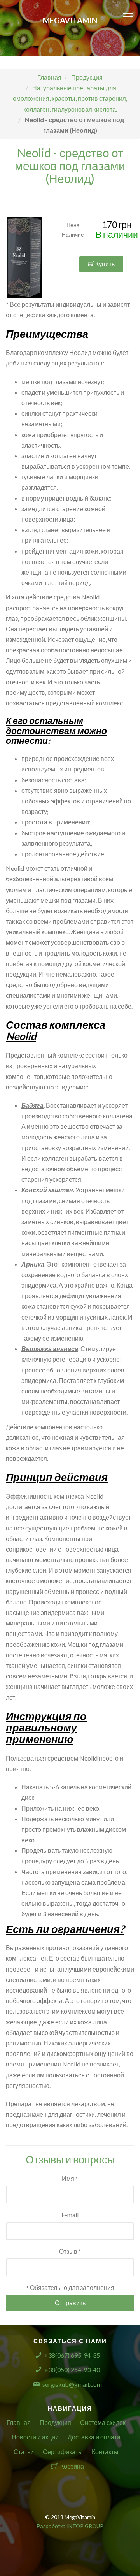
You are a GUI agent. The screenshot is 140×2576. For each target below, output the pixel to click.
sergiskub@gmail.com (72, 2384)
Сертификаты (63, 2452)
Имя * (70, 2178)
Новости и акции (35, 2437)
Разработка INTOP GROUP (70, 2526)
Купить (104, 264)
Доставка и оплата (94, 2437)
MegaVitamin (70, 20)
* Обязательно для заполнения (70, 2287)
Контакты (105, 2452)
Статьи (24, 2452)
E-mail (70, 2215)
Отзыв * (70, 2251)
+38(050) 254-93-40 (72, 2370)
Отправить (70, 2303)
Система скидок (103, 2422)
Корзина (72, 2466)
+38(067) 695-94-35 (72, 2355)
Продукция (55, 2422)
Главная (19, 2422)
